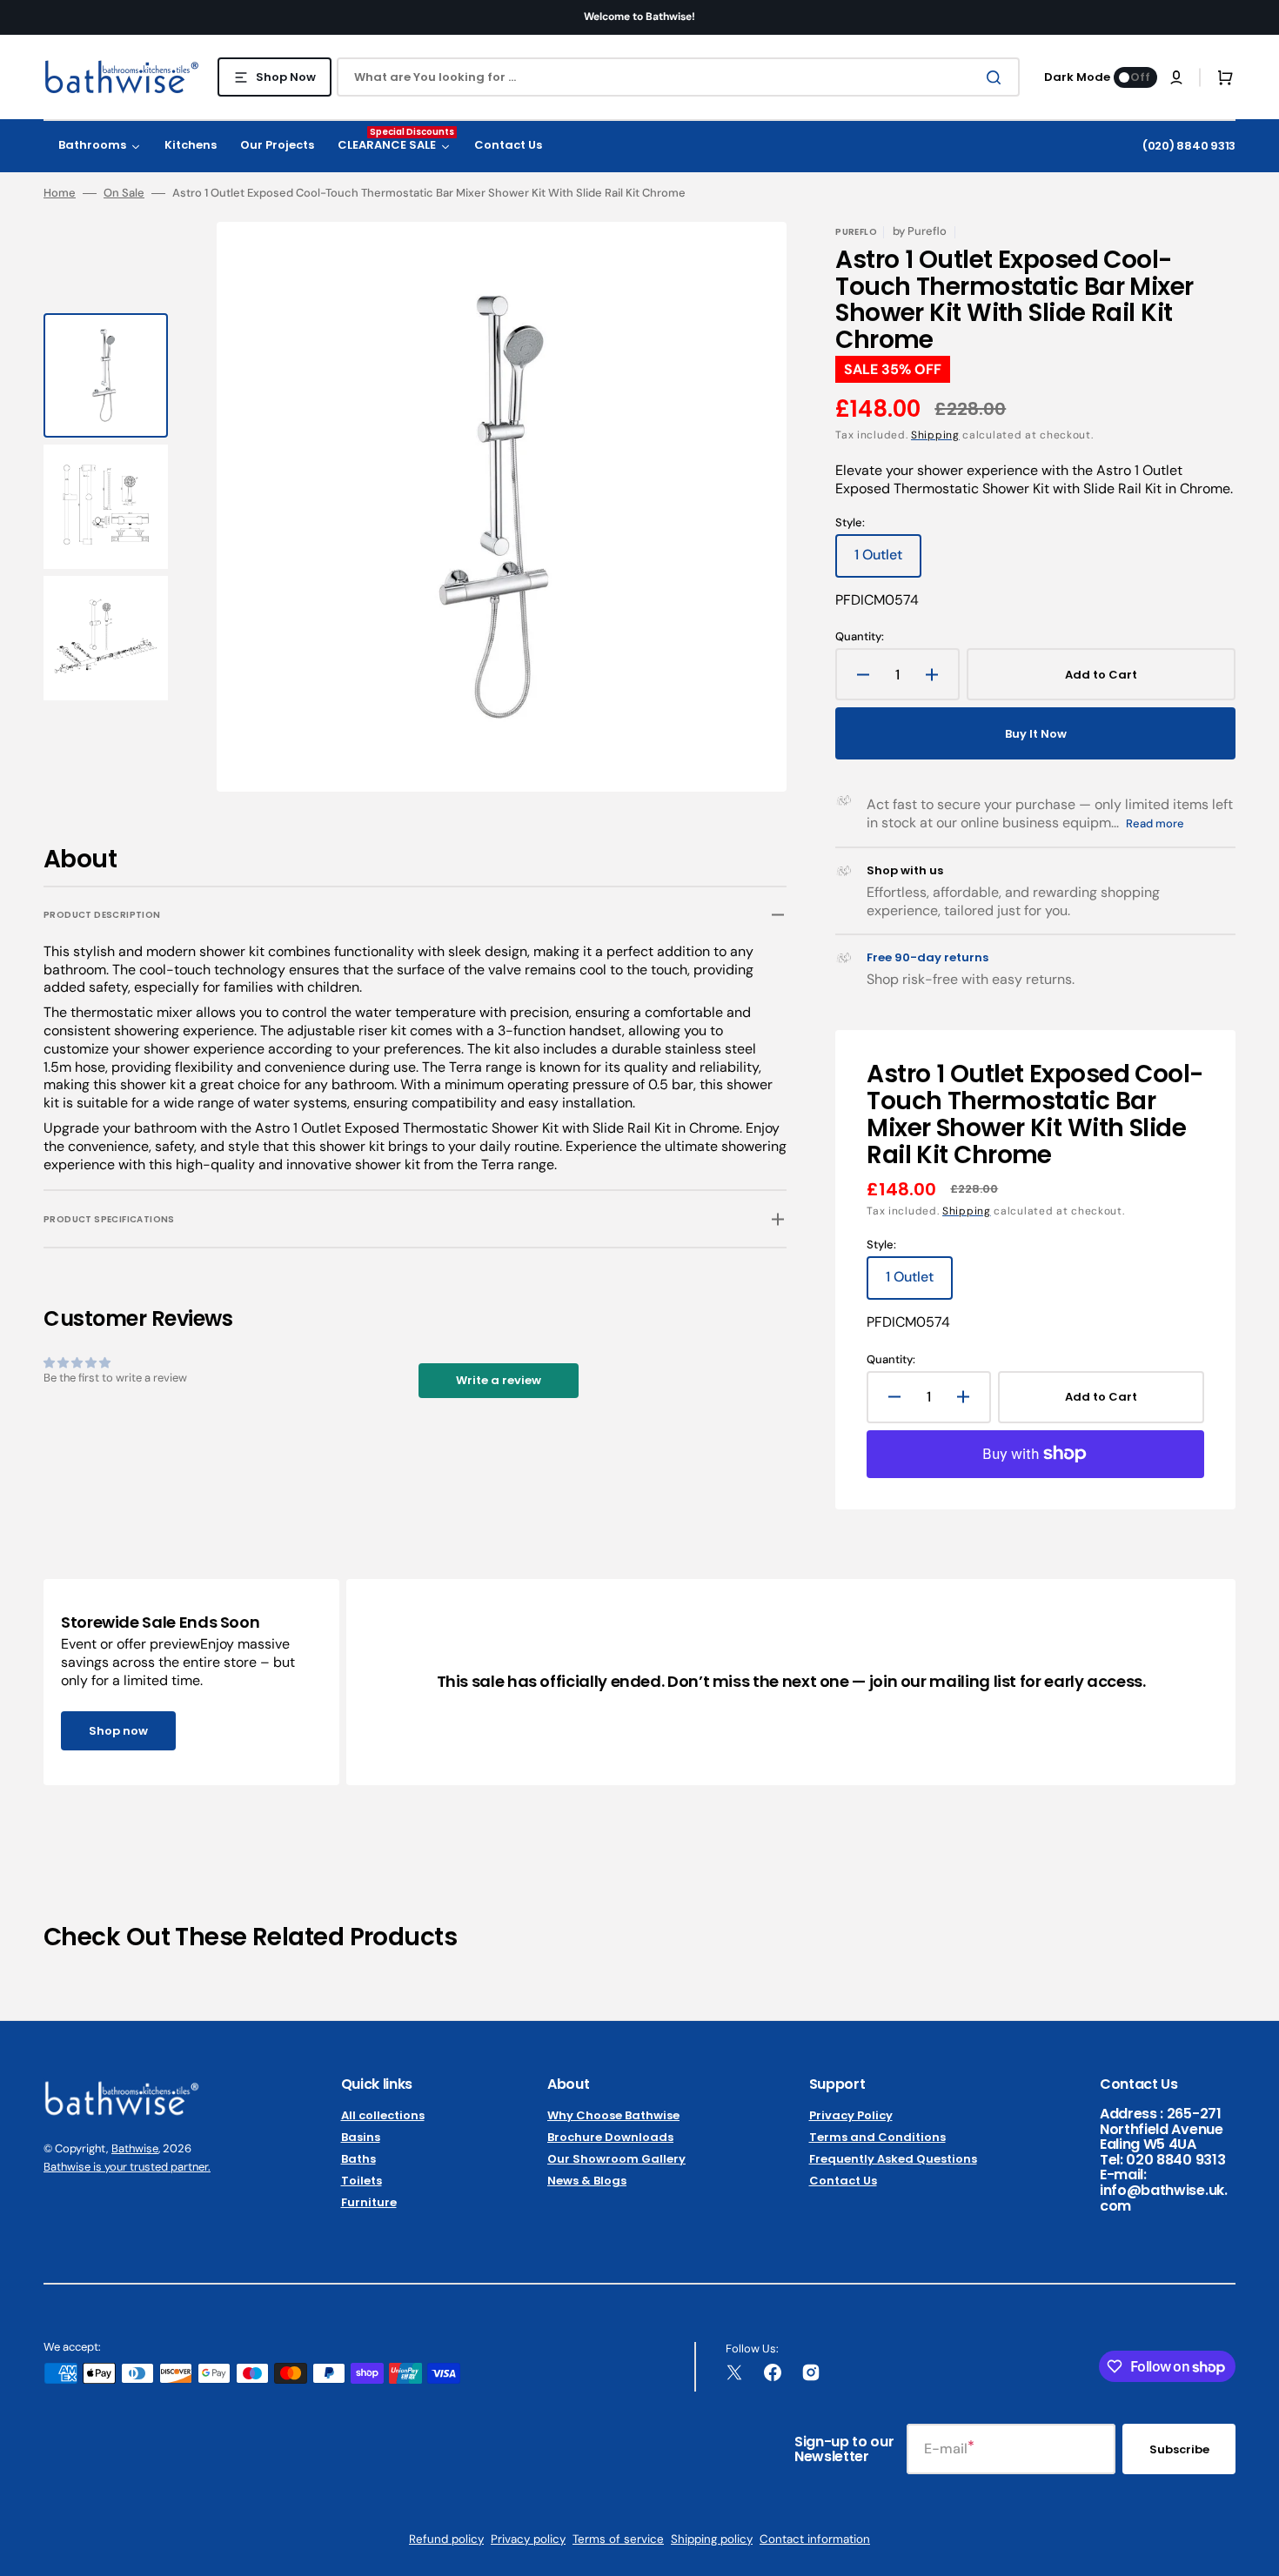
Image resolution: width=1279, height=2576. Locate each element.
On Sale (124, 193)
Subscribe (1179, 2449)
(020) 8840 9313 (1189, 146)
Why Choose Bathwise (613, 2116)
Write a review (499, 1380)
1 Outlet (888, 561)
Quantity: (860, 637)
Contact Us (843, 2181)
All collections (383, 2116)
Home (60, 193)
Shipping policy (712, 2539)
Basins (361, 2137)
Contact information (815, 2539)
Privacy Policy (851, 2116)
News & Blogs (587, 2181)
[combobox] (678, 77)
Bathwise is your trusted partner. (127, 2167)
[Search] (997, 77)
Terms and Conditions (877, 2137)
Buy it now (1036, 734)
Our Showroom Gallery (616, 2159)
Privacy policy (528, 2539)
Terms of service (618, 2539)
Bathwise (135, 2148)
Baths (358, 2159)
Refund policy (446, 2539)
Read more (1155, 823)
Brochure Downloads (610, 2137)
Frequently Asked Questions (893, 2159)
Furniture (369, 2202)
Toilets (362, 2181)
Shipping (935, 435)
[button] (1176, 77)
